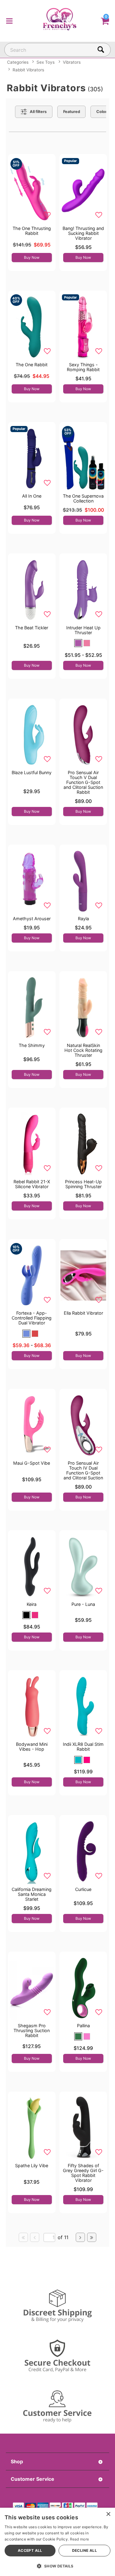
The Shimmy (32, 1045)
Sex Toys (46, 62)
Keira (32, 1604)
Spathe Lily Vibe (32, 2165)
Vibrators (72, 62)
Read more (80, 2539)
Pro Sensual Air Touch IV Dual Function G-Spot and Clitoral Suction (83, 1470)
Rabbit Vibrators (28, 70)
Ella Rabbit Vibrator (83, 1313)
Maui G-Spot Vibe (32, 1463)
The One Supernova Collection (83, 498)
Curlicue (83, 1889)
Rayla (83, 919)
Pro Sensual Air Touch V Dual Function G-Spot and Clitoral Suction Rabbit (83, 782)
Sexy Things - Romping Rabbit (83, 367)
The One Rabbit (32, 365)
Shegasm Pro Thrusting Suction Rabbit (32, 2030)
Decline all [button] (84, 2550)
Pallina (83, 2026)
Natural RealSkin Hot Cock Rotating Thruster (83, 1050)
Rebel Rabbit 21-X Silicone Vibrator (32, 1184)
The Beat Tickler (32, 628)
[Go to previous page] (35, 2237)
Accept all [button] (30, 2550)
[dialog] (57, 2542)
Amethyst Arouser (32, 919)
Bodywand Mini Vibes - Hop (32, 1747)
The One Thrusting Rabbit (32, 231)
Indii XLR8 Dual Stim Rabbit (83, 1747)
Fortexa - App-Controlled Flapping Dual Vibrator (32, 1318)
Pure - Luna (83, 1604)
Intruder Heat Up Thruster (83, 630)
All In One (32, 496)
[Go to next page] (80, 2237)
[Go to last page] (92, 2237)
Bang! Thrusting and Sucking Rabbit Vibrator (83, 233)
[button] (9, 20)
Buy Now (32, 257)
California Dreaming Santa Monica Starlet (32, 1894)
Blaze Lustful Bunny (32, 772)
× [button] (108, 2514)
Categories (18, 62)
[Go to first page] (23, 2237)
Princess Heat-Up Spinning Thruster (83, 1184)
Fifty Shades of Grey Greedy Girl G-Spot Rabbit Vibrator (83, 2173)
